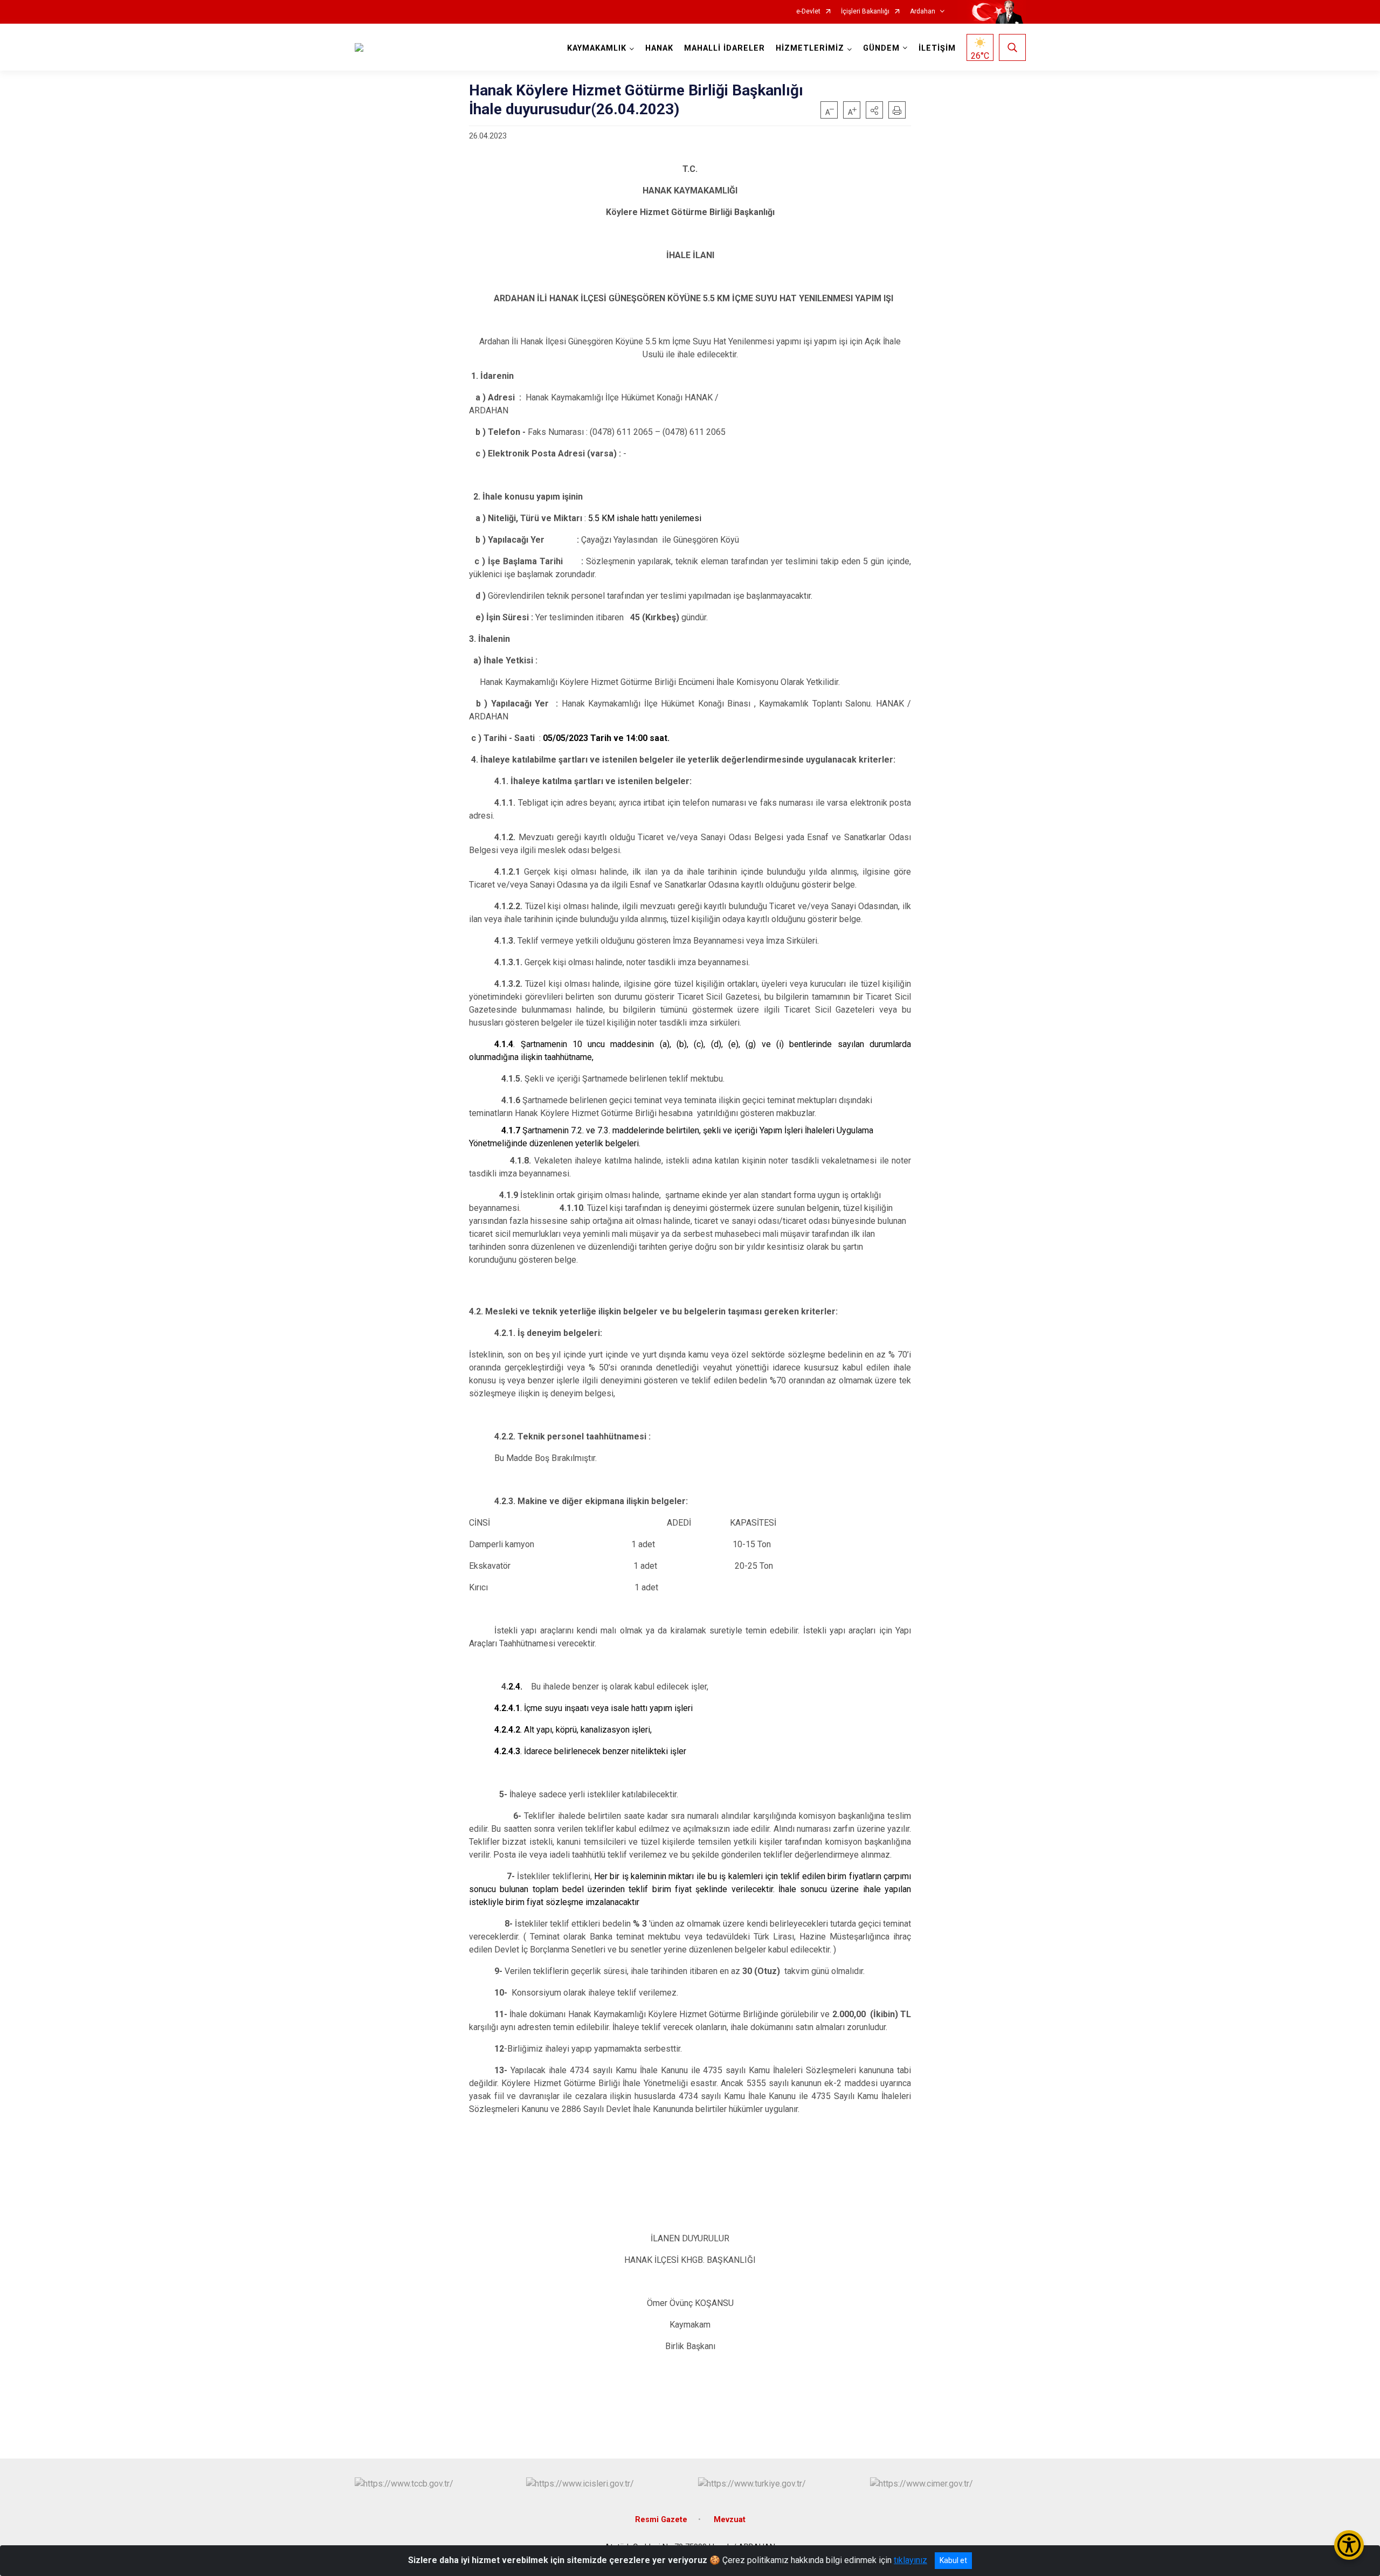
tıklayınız (910, 2560)
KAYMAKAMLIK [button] (597, 48)
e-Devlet (808, 12)
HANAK (659, 48)
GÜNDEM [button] (881, 48)
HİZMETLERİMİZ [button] (810, 48)
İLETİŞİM (937, 48)
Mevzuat (730, 2520)
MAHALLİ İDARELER (724, 48)
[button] (874, 110)
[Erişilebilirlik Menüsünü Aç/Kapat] (1349, 2545)
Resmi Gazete (661, 2520)
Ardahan (923, 12)
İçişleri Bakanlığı (865, 12)
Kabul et (953, 2560)
